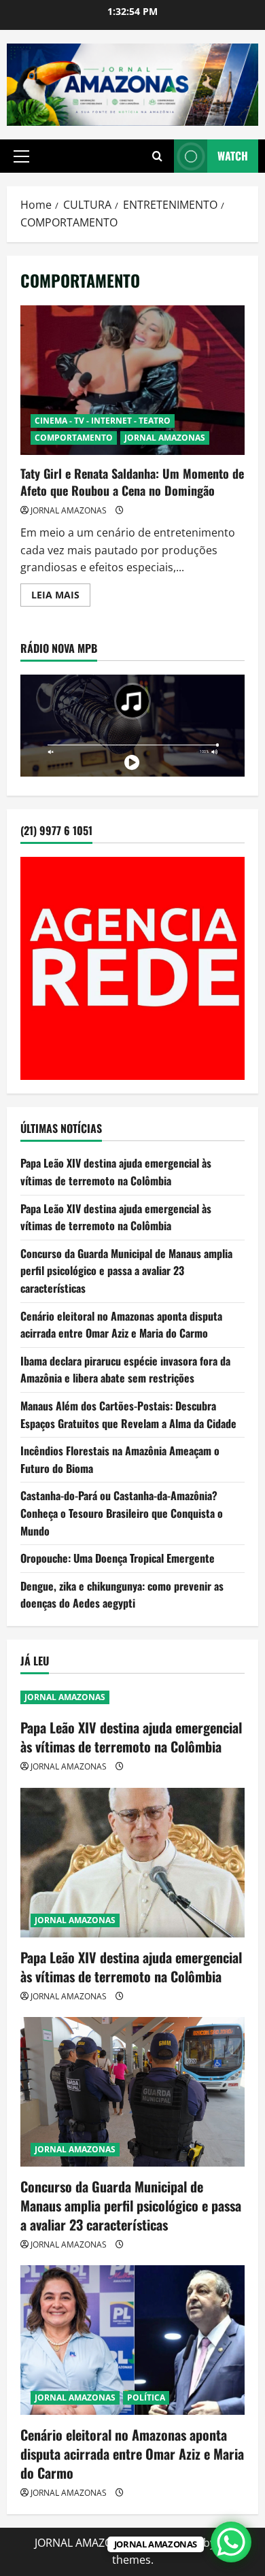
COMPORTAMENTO (74, 438)
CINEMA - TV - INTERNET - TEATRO (103, 421)
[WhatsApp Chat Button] (231, 2542)
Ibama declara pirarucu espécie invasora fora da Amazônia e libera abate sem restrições (125, 1370)
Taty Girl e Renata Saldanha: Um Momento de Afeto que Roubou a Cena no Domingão (132, 380)
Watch (233, 156)
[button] (21, 156)
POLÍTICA (146, 2397)
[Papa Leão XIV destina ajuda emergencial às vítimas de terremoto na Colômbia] (132, 1863)
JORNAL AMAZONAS (165, 438)
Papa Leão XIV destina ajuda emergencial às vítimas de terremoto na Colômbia (116, 1172)
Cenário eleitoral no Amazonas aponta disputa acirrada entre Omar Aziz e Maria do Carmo (121, 1325)
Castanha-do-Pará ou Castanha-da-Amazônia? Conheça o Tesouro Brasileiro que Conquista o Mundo (122, 1513)
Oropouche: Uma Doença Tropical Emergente (118, 1558)
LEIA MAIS (61, 597)
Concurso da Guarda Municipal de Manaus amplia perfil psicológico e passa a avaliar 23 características (126, 1271)
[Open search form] (157, 156)
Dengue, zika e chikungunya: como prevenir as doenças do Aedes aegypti (122, 1595)
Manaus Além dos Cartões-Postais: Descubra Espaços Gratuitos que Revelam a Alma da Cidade (128, 1414)
